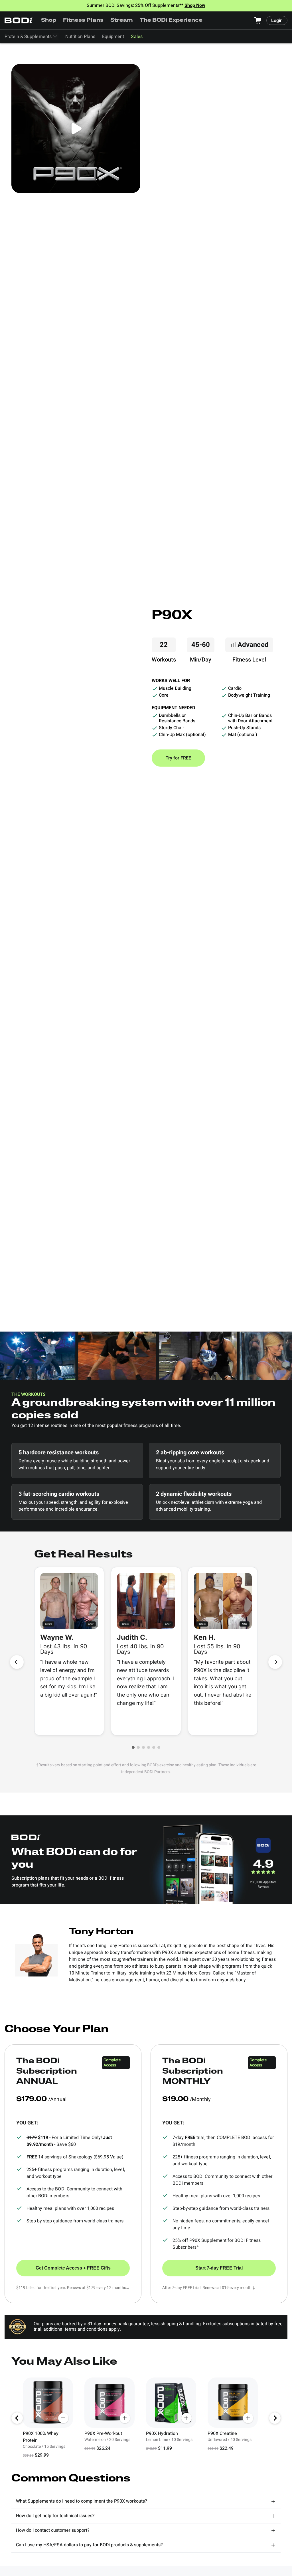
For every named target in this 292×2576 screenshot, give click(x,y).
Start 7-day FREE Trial (219, 2268)
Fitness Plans (83, 21)
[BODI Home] (19, 20)
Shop (49, 21)
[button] (133, 1747)
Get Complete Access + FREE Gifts (73, 2268)
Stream (122, 21)
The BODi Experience (171, 21)
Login (277, 21)
